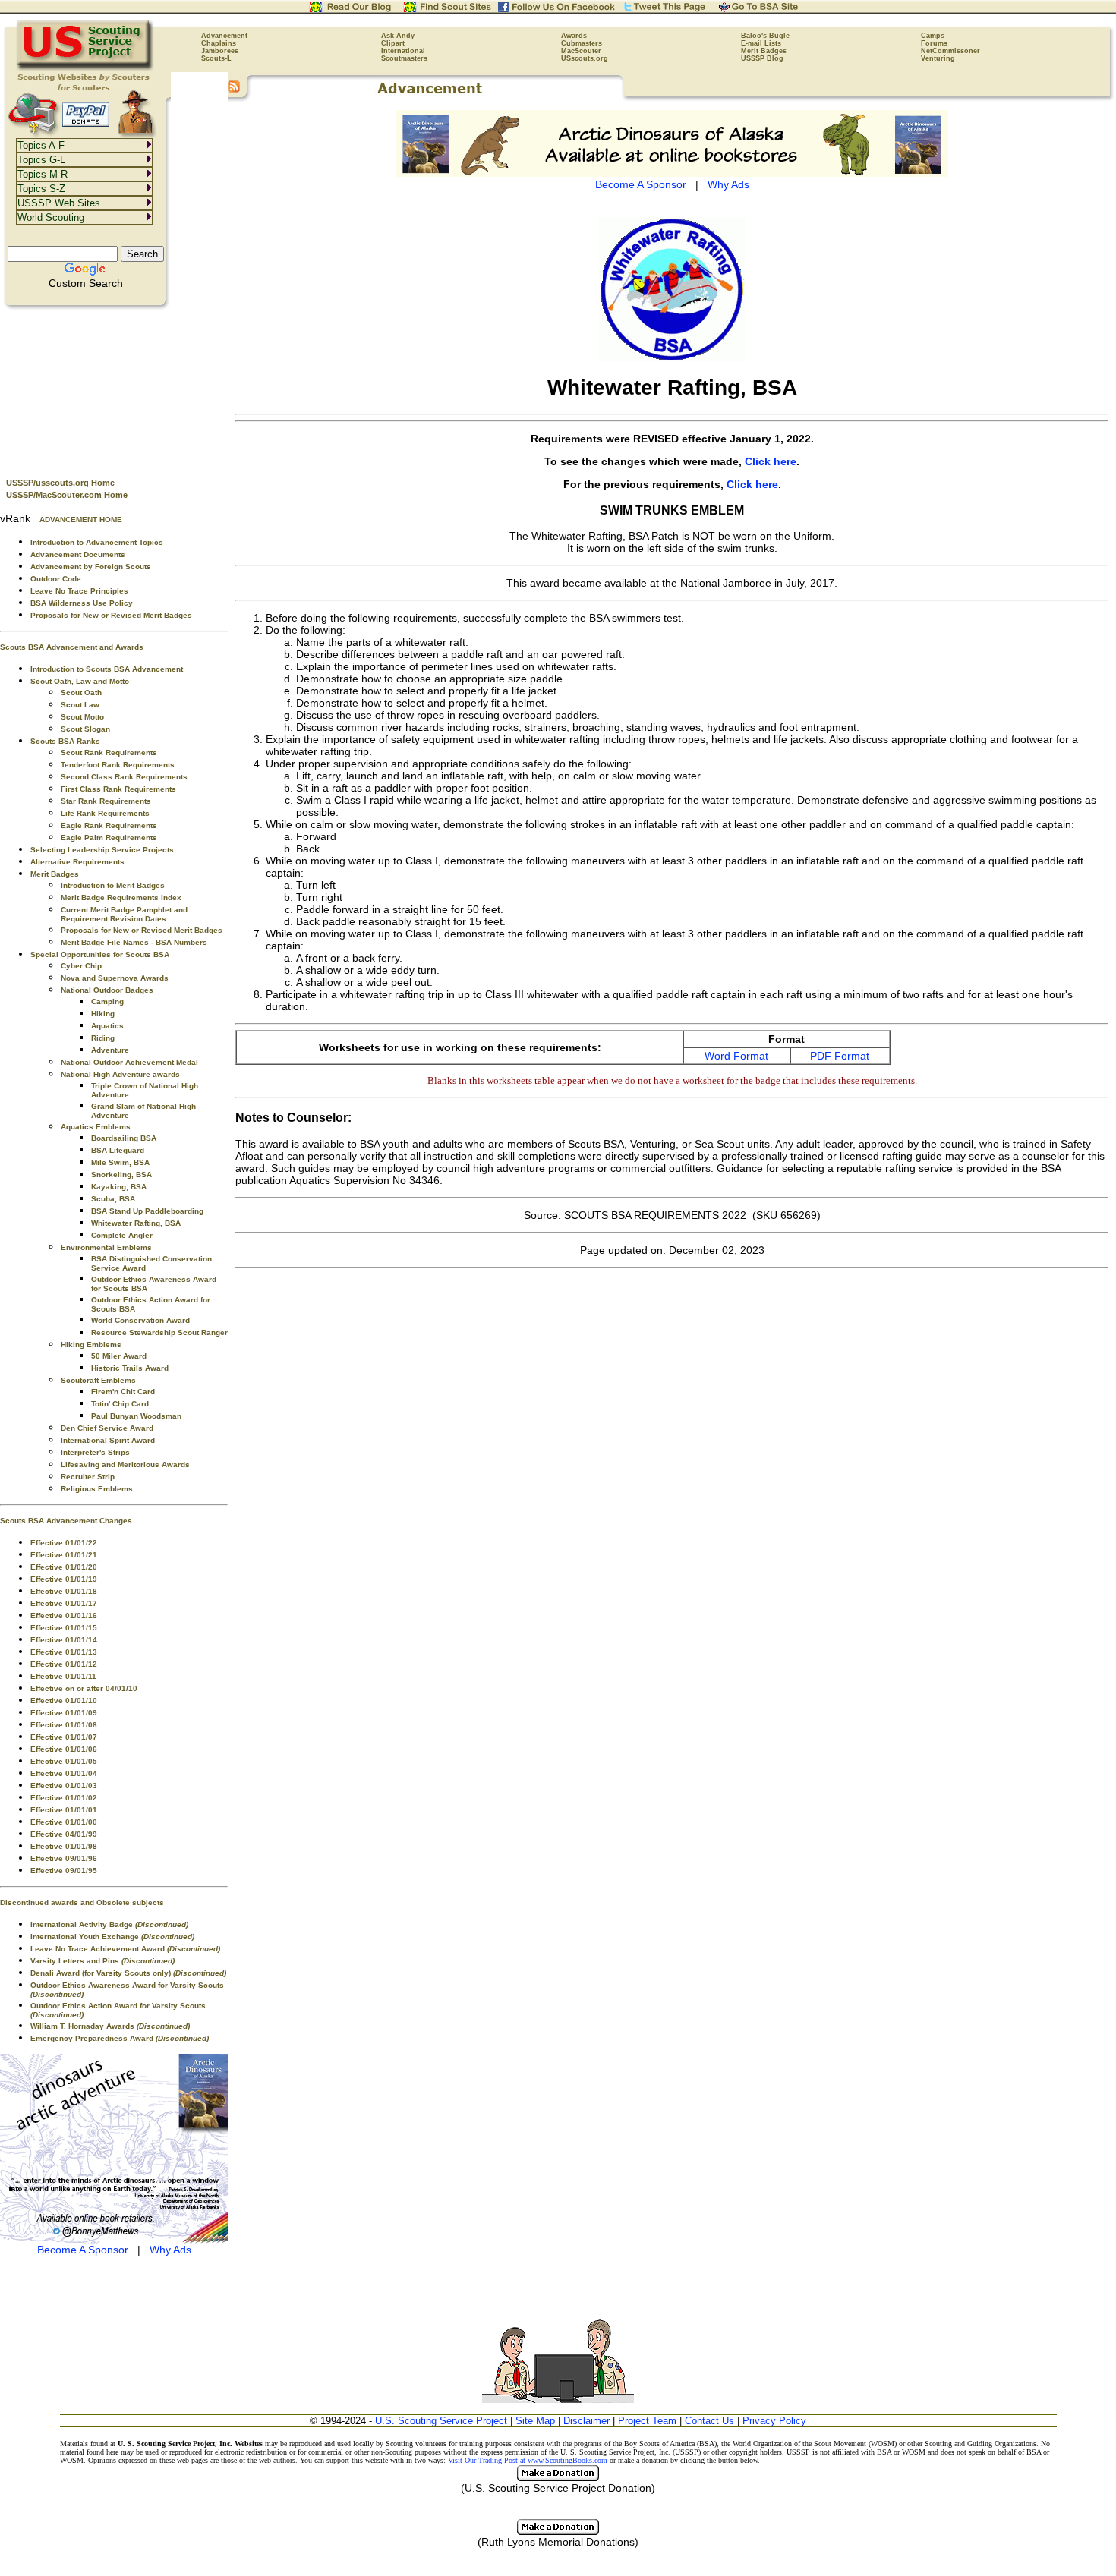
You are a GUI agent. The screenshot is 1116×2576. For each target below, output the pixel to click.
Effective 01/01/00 (64, 1822)
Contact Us (709, 2421)
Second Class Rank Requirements (124, 777)
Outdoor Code (56, 579)
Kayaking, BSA (119, 1187)
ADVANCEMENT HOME (81, 520)
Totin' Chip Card (120, 1404)
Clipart (393, 43)
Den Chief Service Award (107, 1428)
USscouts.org (585, 58)
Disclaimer (586, 2421)
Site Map (535, 2421)
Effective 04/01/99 (64, 1834)
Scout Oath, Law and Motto (80, 681)
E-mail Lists (761, 43)
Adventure (110, 1050)
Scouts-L (216, 58)
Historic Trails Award (130, 1368)
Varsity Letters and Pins (102, 1961)
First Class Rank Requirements (118, 789)
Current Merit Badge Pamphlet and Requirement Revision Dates (124, 914)
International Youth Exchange (112, 1937)
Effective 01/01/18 (64, 1591)
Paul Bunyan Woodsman (136, 1416)
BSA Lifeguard (118, 1150)
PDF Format (840, 1056)
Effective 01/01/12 (64, 1664)
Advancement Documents (78, 554)
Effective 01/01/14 (64, 1640)
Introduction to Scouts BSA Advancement (107, 669)
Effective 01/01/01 (64, 1810)
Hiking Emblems (91, 1345)
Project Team (647, 2421)
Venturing (938, 58)
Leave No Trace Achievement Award (125, 1949)
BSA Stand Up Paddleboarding (147, 1211)
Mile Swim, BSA (120, 1162)
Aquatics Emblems (96, 1127)
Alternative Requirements (77, 862)
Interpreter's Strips (95, 1452)
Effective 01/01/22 (64, 1543)
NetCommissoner (950, 51)
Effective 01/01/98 (64, 1846)
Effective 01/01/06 (64, 1749)
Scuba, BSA (113, 1199)
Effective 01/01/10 (64, 1701)
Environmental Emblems (106, 1247)
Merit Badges (764, 51)
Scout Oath (81, 693)
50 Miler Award (119, 1356)
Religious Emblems (97, 1489)
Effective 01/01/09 (64, 1713)
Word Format (736, 1056)
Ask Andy (398, 36)
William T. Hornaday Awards (110, 2026)
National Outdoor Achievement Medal (129, 1062)
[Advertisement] (114, 388)
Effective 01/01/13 (64, 1652)
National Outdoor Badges (107, 990)
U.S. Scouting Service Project (441, 2421)
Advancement (224, 36)
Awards (574, 36)
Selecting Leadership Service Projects (102, 850)
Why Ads (170, 2250)
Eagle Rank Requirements (109, 825)
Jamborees (220, 51)
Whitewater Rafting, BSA (136, 1223)
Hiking (103, 1014)
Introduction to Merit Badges (113, 885)
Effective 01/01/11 (63, 1676)
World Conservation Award (140, 1320)
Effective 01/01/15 (64, 1628)
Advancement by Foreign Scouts (91, 567)
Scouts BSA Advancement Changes (66, 1521)
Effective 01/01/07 (64, 1737)
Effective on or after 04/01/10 (84, 1688)
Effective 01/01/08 (64, 1725)
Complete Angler (122, 1235)
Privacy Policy (774, 2421)
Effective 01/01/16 (64, 1616)
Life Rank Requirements (105, 813)
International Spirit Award (108, 1440)
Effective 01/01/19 (64, 1579)
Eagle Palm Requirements (109, 838)
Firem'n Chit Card (123, 1392)
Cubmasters (582, 43)
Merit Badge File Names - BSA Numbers (134, 942)
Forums (934, 43)
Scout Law (80, 705)
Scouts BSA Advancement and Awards (72, 647)
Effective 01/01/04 (64, 1773)
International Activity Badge (109, 1924)
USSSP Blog (762, 58)
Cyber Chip (81, 966)
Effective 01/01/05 (64, 1761)
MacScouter (581, 51)
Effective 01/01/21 (64, 1555)
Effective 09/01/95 (64, 1871)
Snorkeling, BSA (121, 1175)
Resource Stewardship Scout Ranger (159, 1332)
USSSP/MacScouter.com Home (67, 495)
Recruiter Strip (88, 1477)
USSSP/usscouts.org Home (60, 483)
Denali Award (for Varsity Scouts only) (128, 1973)
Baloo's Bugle (765, 36)
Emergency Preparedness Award (120, 2038)
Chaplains (219, 43)
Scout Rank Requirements (109, 753)
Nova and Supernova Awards (115, 978)
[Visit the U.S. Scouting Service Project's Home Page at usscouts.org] (85, 68)
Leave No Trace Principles (79, 591)
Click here (771, 461)
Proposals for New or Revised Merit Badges (111, 615)
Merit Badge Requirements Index (121, 898)
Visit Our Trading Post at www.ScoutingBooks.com (528, 2460)
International (403, 51)
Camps (933, 36)
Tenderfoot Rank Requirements (118, 765)
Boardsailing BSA (124, 1138)
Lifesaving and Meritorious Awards (125, 1464)
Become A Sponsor (83, 2250)
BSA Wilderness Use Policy (82, 603)
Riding (103, 1038)
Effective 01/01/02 (64, 1798)
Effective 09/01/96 (64, 1858)
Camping (107, 1001)
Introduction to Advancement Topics (97, 542)
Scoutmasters (404, 58)
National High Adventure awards (120, 1074)
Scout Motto (82, 717)
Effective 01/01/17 (64, 1603)
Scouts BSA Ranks (65, 741)
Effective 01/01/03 (64, 1786)
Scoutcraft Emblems (98, 1380)
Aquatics (107, 1026)
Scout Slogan (85, 729)
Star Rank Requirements (106, 801)
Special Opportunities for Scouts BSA (100, 954)
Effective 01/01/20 (64, 1567)
